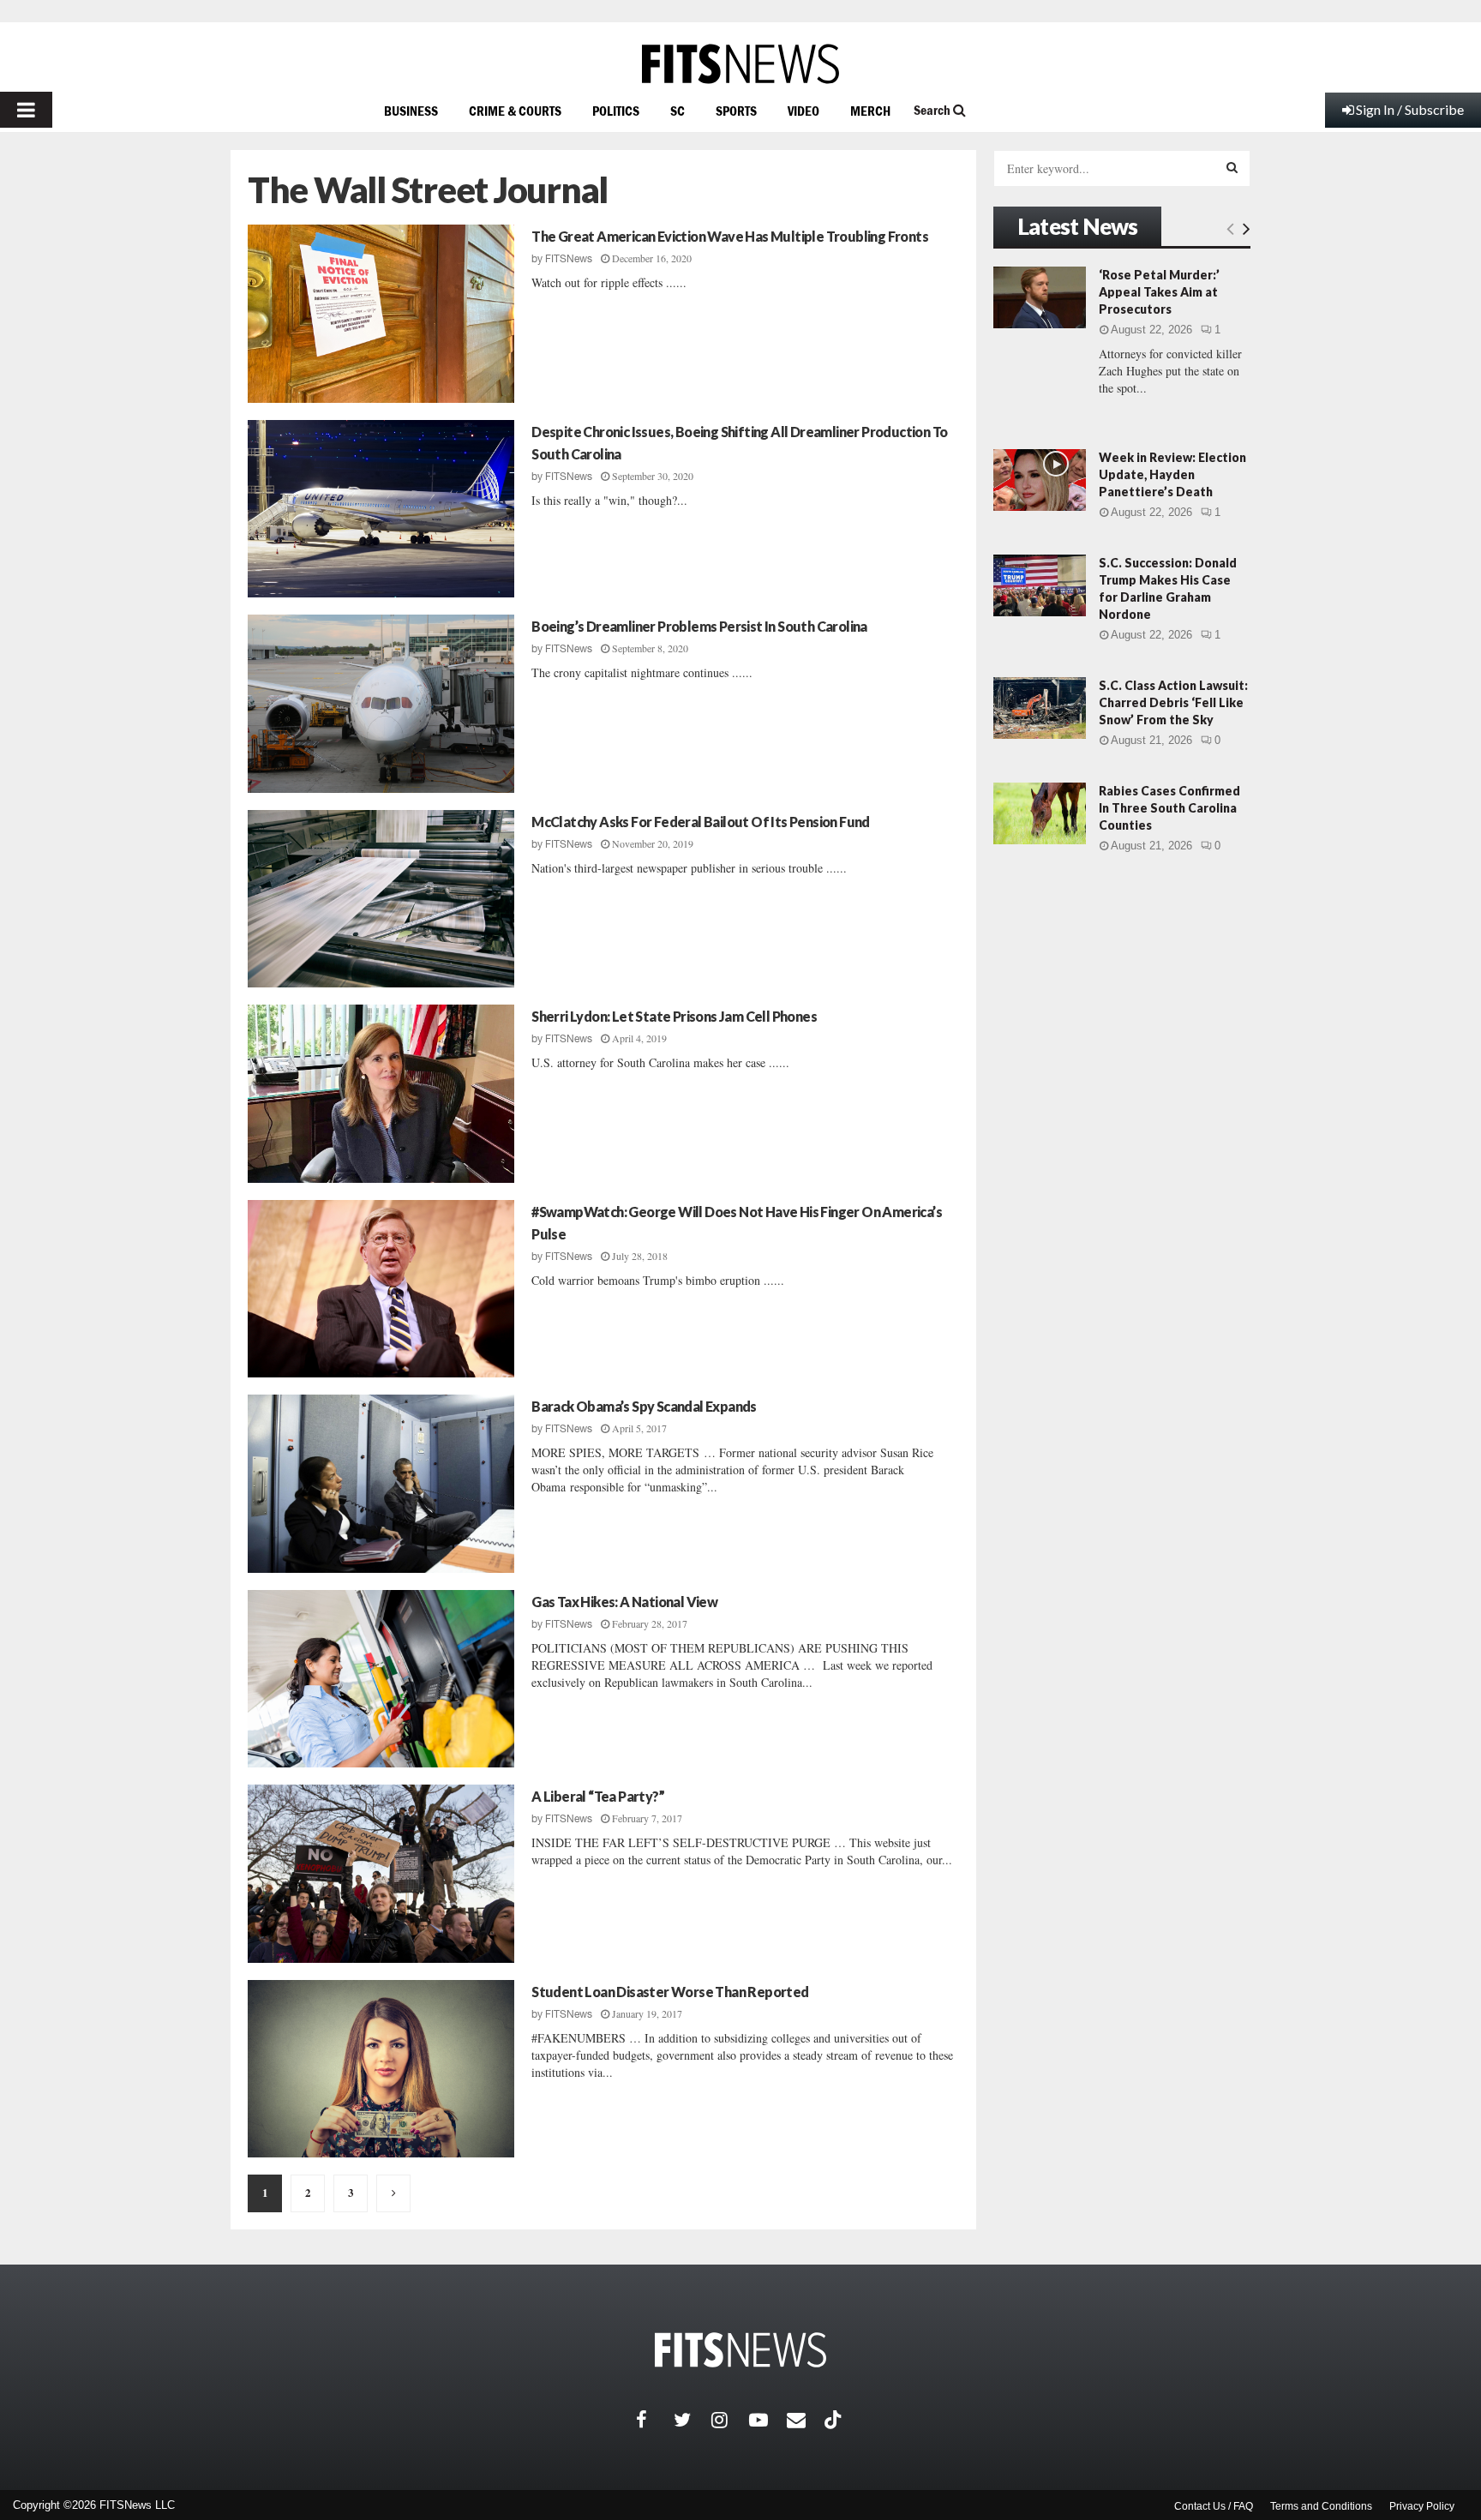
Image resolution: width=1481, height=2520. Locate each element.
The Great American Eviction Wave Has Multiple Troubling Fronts (730, 236)
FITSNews (569, 259)
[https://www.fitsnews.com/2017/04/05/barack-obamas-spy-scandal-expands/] (381, 1484)
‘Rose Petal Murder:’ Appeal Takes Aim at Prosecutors (1159, 292)
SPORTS (736, 111)
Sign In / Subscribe (1410, 109)
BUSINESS (411, 111)
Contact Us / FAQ (1214, 2506)
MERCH (870, 111)
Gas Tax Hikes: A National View (624, 1602)
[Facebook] (655, 2420)
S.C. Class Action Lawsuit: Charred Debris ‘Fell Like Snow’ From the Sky (1173, 702)
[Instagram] (730, 2420)
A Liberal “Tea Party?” (598, 1796)
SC (678, 111)
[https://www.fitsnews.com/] (740, 64)
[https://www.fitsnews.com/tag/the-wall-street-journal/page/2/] (393, 2193)
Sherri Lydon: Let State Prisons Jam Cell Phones (674, 1016)
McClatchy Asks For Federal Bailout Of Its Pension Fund (701, 822)
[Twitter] (693, 2420)
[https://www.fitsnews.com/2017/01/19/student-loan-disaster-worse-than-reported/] (381, 2069)
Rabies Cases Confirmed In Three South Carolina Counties (1169, 808)
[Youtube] (768, 2420)
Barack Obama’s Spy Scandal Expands (644, 1406)
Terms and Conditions (1321, 2506)
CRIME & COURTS (515, 111)
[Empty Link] (1230, 228)
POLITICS (616, 111)
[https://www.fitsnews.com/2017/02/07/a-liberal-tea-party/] (381, 1874)
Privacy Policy (1422, 2506)
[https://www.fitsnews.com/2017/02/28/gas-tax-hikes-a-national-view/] (381, 1679)
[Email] (806, 2420)
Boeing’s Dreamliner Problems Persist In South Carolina (699, 626)
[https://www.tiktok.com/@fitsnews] (835, 2420)
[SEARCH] (1232, 167)
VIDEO (803, 111)
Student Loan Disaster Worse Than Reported (670, 1992)
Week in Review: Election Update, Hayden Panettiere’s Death (1172, 474)
